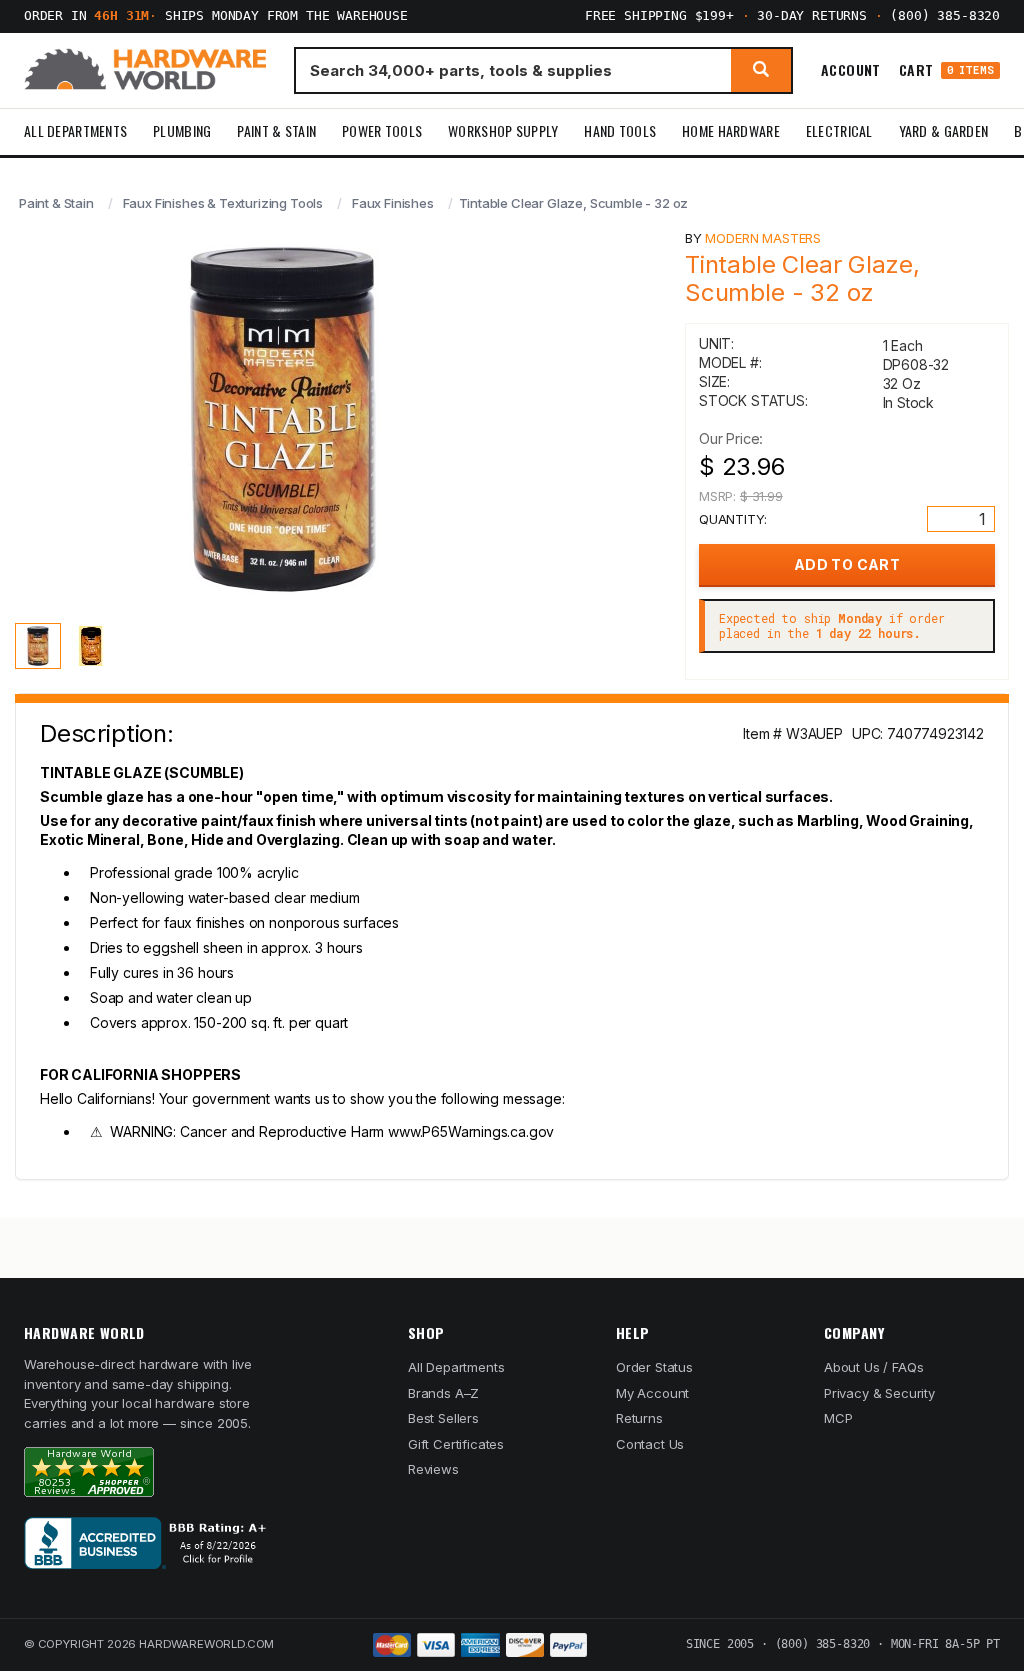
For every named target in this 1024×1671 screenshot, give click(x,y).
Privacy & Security (879, 1393)
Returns (639, 1418)
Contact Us (650, 1444)
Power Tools (382, 130)
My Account (652, 1393)
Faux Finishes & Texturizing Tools (223, 203)
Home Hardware (731, 130)
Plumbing (182, 130)
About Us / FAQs (873, 1367)
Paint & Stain (276, 130)
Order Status (654, 1367)
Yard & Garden (944, 130)
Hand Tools (620, 130)
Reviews (433, 1469)
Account (851, 70)
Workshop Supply (503, 130)
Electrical (839, 130)
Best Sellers (443, 1418)
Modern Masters (763, 238)
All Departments (75, 130)
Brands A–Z (443, 1393)
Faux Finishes (393, 203)
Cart (946, 70)
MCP (838, 1418)
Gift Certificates (456, 1444)
